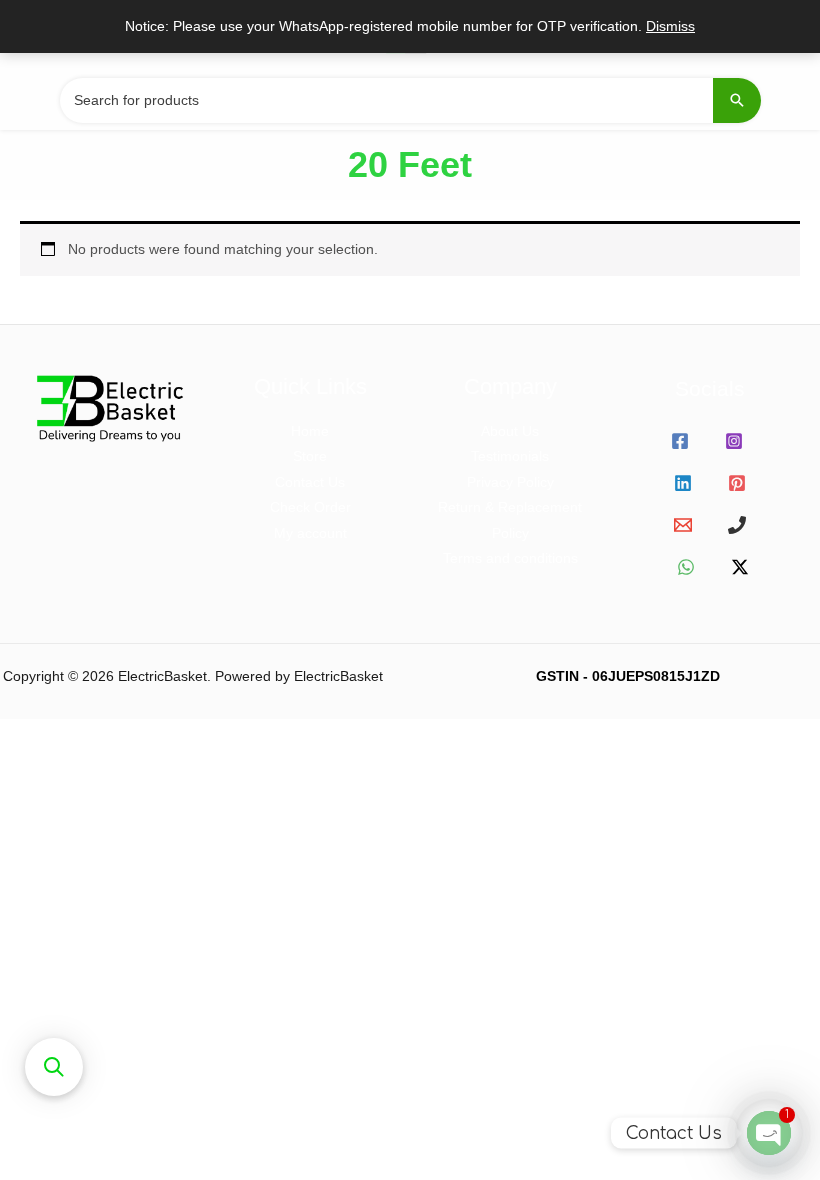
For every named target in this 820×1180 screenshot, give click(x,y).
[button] (54, 1067)
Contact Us (310, 482)
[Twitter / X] (740, 567)
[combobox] (410, 100)
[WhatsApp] (686, 567)
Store (310, 456)
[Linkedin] (683, 483)
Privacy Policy (510, 482)
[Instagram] (734, 441)
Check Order (310, 507)
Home (310, 431)
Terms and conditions (510, 558)
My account (310, 533)
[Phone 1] (737, 525)
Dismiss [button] (670, 26)
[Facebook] (680, 441)
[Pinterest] (737, 483)
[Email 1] (683, 525)
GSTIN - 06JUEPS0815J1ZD (628, 676)
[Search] (737, 100)
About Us (510, 431)
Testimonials (510, 456)
